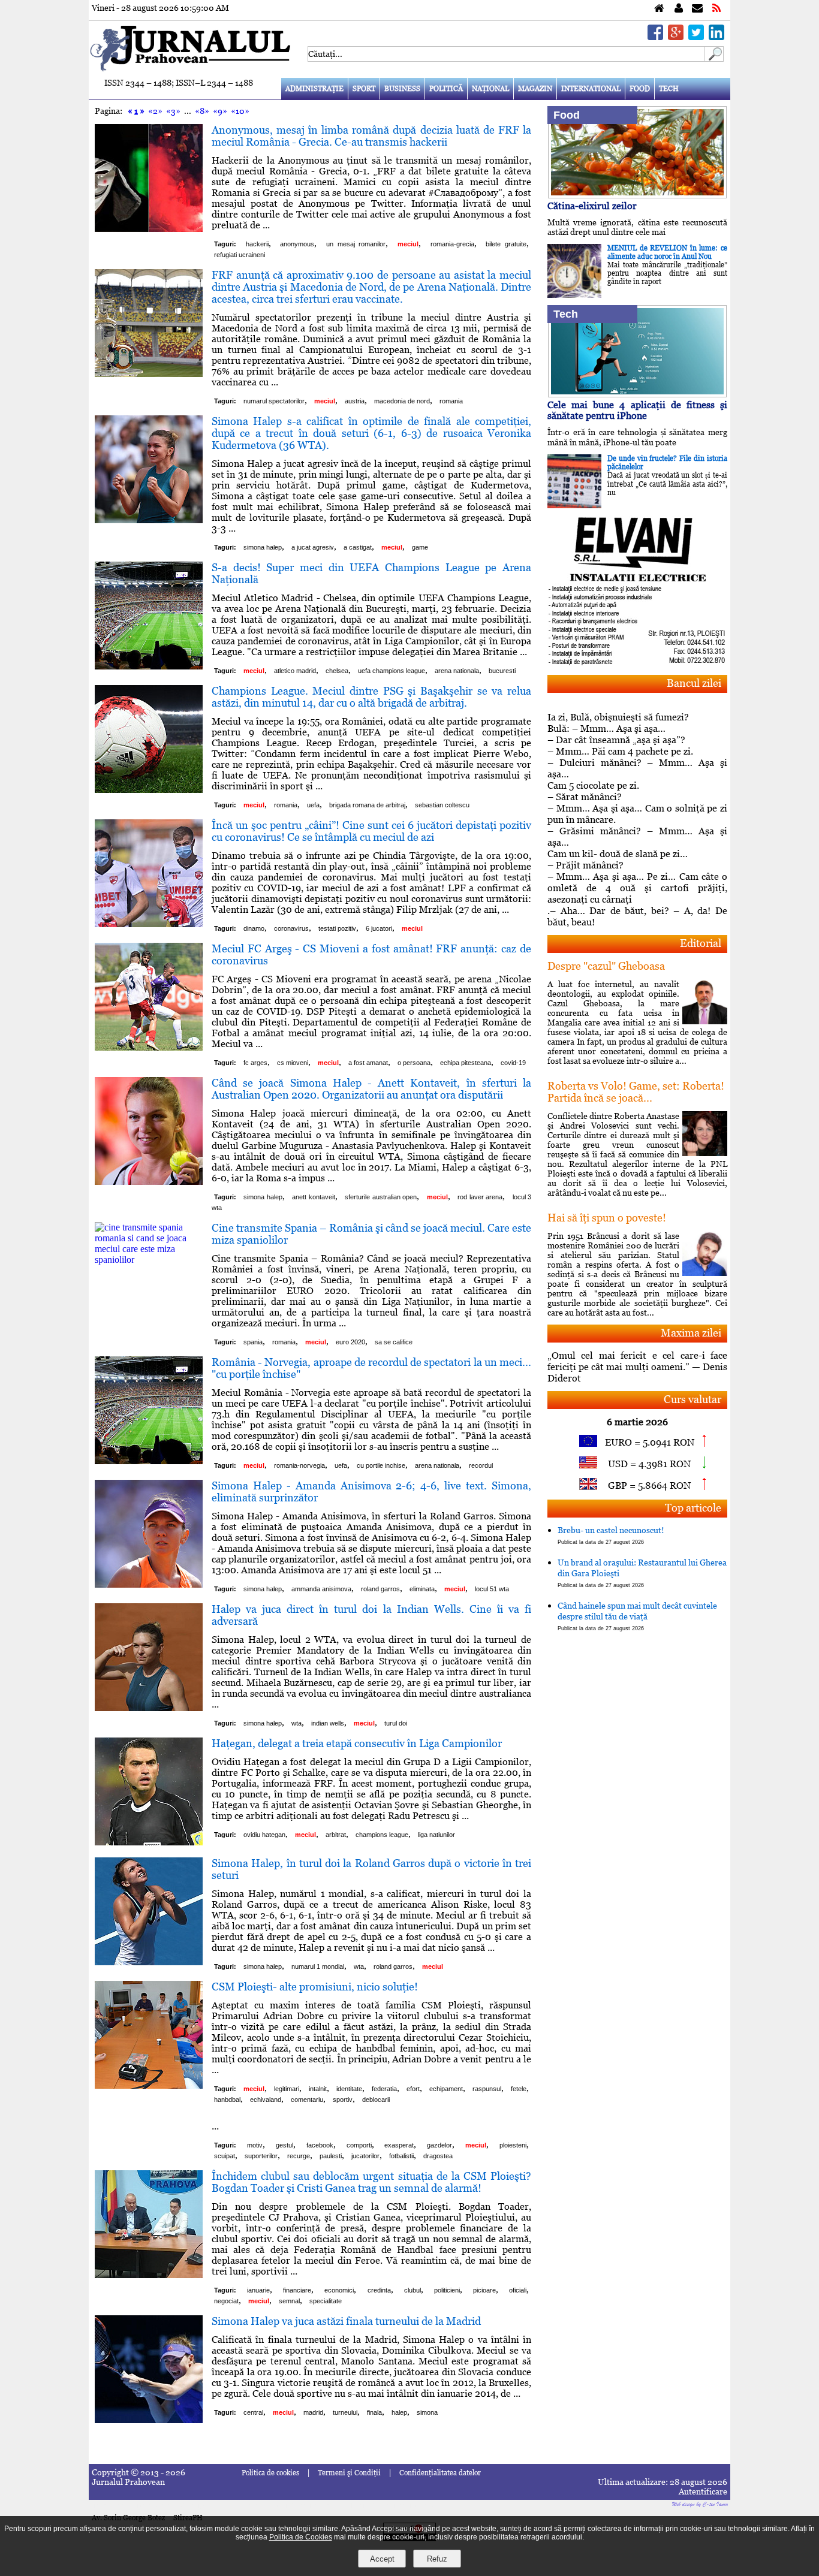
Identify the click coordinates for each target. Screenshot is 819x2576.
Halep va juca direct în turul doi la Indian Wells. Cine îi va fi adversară (371, 1615)
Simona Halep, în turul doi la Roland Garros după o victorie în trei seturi (371, 1869)
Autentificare (703, 2491)
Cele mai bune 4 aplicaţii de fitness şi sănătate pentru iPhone (637, 410)
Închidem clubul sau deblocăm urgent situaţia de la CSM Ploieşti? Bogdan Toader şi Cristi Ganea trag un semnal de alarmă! (371, 2182)
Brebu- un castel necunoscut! (611, 1535)
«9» (220, 111)
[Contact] (697, 9)
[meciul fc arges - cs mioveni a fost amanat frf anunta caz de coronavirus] (149, 1047)
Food (640, 89)
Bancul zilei (694, 683)
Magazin (535, 89)
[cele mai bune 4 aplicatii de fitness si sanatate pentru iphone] (637, 394)
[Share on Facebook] (655, 37)
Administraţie (314, 89)
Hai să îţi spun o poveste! (607, 1218)
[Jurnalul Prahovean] (659, 9)
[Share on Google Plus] (676, 37)
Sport (364, 89)
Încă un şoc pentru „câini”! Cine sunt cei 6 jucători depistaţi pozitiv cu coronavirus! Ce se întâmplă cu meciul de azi (371, 831)
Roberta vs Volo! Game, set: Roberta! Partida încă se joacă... (636, 1092)
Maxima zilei (691, 1333)
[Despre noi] (679, 9)
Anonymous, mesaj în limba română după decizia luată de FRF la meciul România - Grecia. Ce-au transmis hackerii (371, 136)
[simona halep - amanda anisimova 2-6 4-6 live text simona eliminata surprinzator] (149, 1584)
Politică (446, 89)
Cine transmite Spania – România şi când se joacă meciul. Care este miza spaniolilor (371, 1234)
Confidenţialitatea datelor (440, 2473)
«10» (240, 111)
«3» (173, 111)
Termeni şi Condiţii (349, 2473)
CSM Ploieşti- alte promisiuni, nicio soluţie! (315, 1987)
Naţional (490, 89)
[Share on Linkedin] (716, 37)
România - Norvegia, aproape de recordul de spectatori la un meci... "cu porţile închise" (371, 1368)
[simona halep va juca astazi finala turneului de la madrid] (149, 2420)
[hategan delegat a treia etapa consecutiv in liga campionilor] (149, 1842)
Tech (669, 89)
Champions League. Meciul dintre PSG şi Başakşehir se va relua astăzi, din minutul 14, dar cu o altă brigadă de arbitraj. (371, 697)
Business (402, 89)
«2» (155, 111)
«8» (202, 111)
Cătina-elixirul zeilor (592, 206)
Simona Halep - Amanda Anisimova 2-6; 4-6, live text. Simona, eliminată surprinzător (371, 1491)
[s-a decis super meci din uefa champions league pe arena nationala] (149, 666)
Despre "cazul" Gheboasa (606, 966)
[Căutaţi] (714, 58)
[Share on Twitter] (696, 37)
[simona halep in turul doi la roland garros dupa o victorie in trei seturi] (149, 1962)
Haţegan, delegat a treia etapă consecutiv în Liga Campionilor (357, 1743)
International (591, 89)
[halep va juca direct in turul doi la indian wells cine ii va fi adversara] (149, 1708)
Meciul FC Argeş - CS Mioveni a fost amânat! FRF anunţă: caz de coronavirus (371, 954)
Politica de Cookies (301, 2537)
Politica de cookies (270, 2473)
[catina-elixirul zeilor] (637, 195)
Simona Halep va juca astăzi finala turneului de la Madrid (346, 2321)
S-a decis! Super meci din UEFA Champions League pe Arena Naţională (371, 573)
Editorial (701, 943)
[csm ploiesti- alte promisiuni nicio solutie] (149, 2085)
